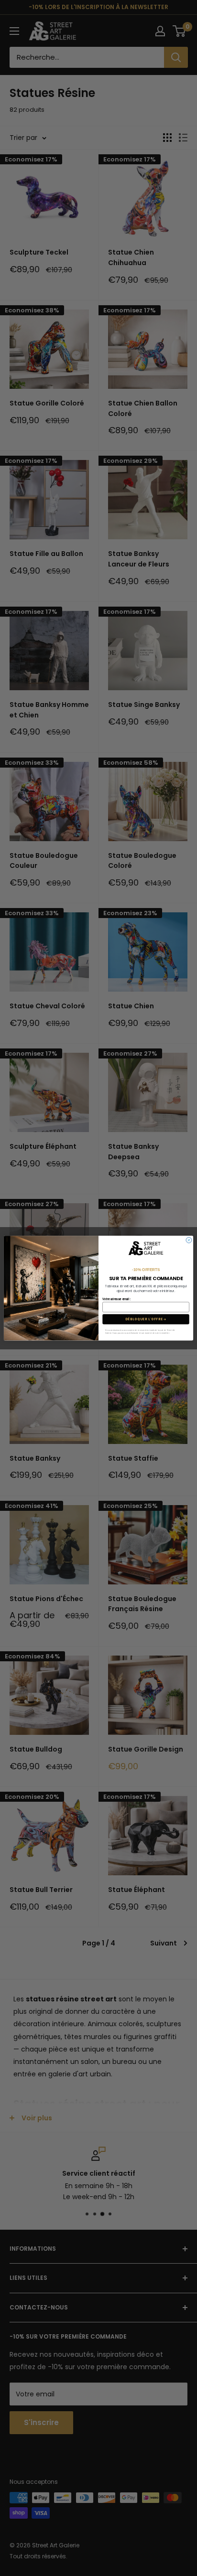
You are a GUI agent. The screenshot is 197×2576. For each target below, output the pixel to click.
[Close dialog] (189, 1240)
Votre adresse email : (116, 1299)
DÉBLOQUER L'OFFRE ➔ (146, 1319)
